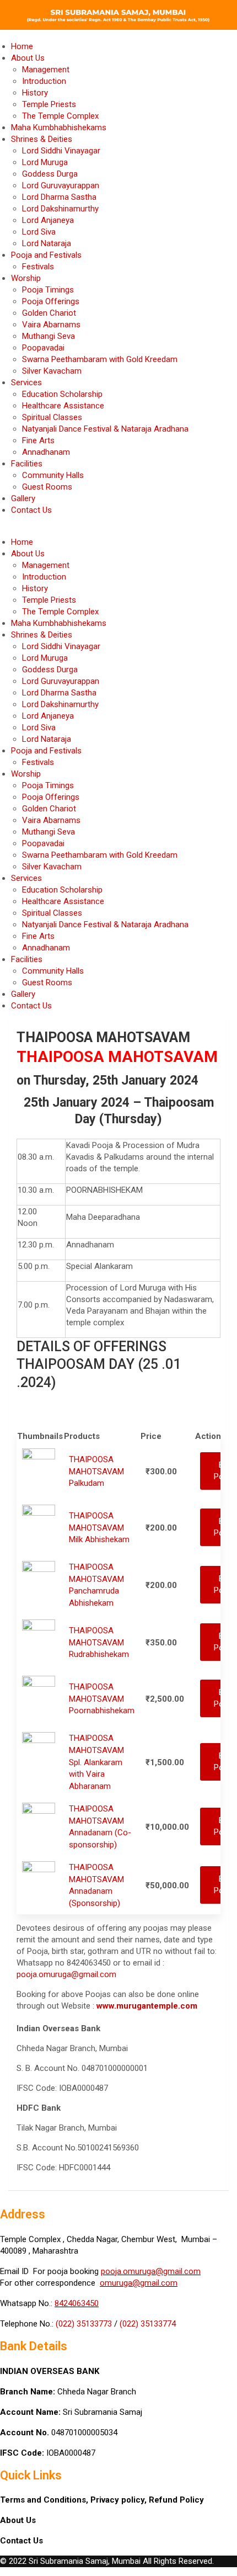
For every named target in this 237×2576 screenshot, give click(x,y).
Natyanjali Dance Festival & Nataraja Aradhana (105, 429)
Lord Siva (39, 232)
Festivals (38, 267)
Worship (26, 278)
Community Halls (53, 475)
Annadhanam (46, 452)
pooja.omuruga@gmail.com (66, 1974)
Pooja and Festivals (46, 255)
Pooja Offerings (51, 301)
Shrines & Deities (42, 139)
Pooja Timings (48, 290)
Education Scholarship (62, 394)
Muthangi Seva (49, 336)
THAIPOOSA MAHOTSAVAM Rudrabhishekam (99, 1642)
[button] (118, 531)
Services (26, 383)
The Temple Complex (60, 116)
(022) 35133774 (148, 2324)
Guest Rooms (47, 487)
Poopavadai (43, 348)
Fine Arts (38, 440)
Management (46, 70)
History (35, 93)
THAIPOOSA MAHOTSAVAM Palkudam (96, 1471)
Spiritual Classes (52, 417)
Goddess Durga (50, 174)
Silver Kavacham (52, 371)
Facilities (27, 464)
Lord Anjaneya (48, 220)
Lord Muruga (45, 162)
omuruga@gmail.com (139, 2283)
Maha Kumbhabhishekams (59, 128)
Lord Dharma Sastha (59, 197)
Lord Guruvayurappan (61, 185)
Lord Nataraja (47, 243)
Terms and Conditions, (45, 2500)
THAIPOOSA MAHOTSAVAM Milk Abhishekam (99, 1528)
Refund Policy (176, 2500)
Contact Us (31, 510)
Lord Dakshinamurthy (60, 209)
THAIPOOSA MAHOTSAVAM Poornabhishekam (102, 1699)
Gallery (23, 498)
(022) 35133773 (84, 2324)
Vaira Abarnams (51, 325)
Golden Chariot (49, 313)
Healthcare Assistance (63, 406)
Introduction (44, 81)
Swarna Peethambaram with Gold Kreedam (100, 359)
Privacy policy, (120, 2500)
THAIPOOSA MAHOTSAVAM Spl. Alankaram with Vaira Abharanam (96, 1762)
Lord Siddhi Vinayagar (61, 151)
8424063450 (77, 2303)
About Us (28, 58)
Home (22, 46)
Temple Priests (49, 104)
